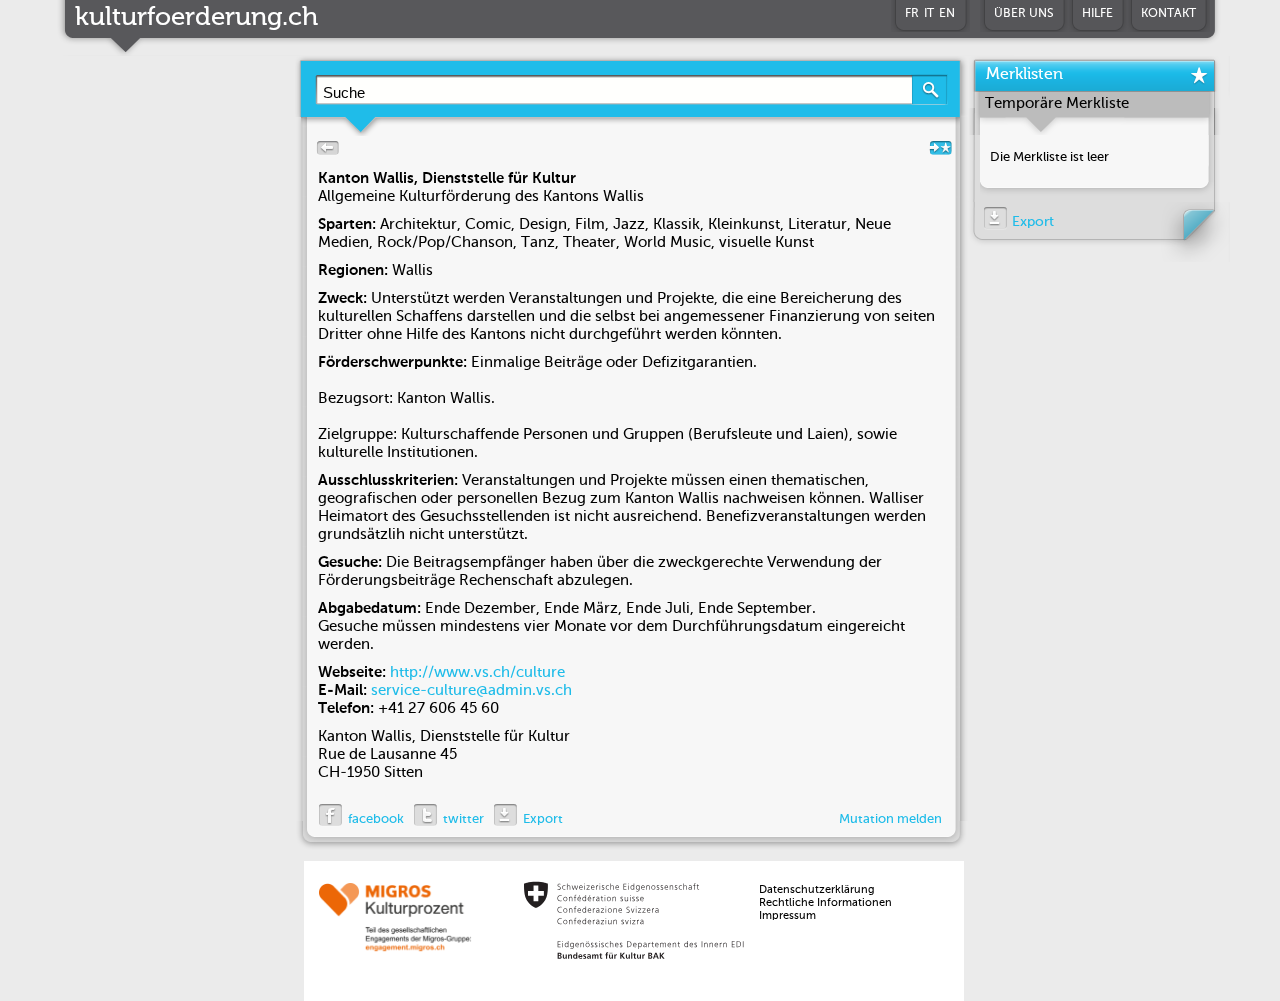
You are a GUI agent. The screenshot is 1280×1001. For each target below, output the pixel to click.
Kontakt (1168, 14)
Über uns (1024, 14)
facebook (376, 819)
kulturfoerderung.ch (196, 18)
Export (543, 819)
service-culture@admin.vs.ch (471, 690)
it (929, 14)
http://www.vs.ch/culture (477, 672)
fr (912, 14)
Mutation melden (890, 819)
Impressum (787, 916)
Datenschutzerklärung (817, 890)
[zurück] (324, 153)
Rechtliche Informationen (825, 903)
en (947, 14)
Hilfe (1097, 14)
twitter (463, 819)
